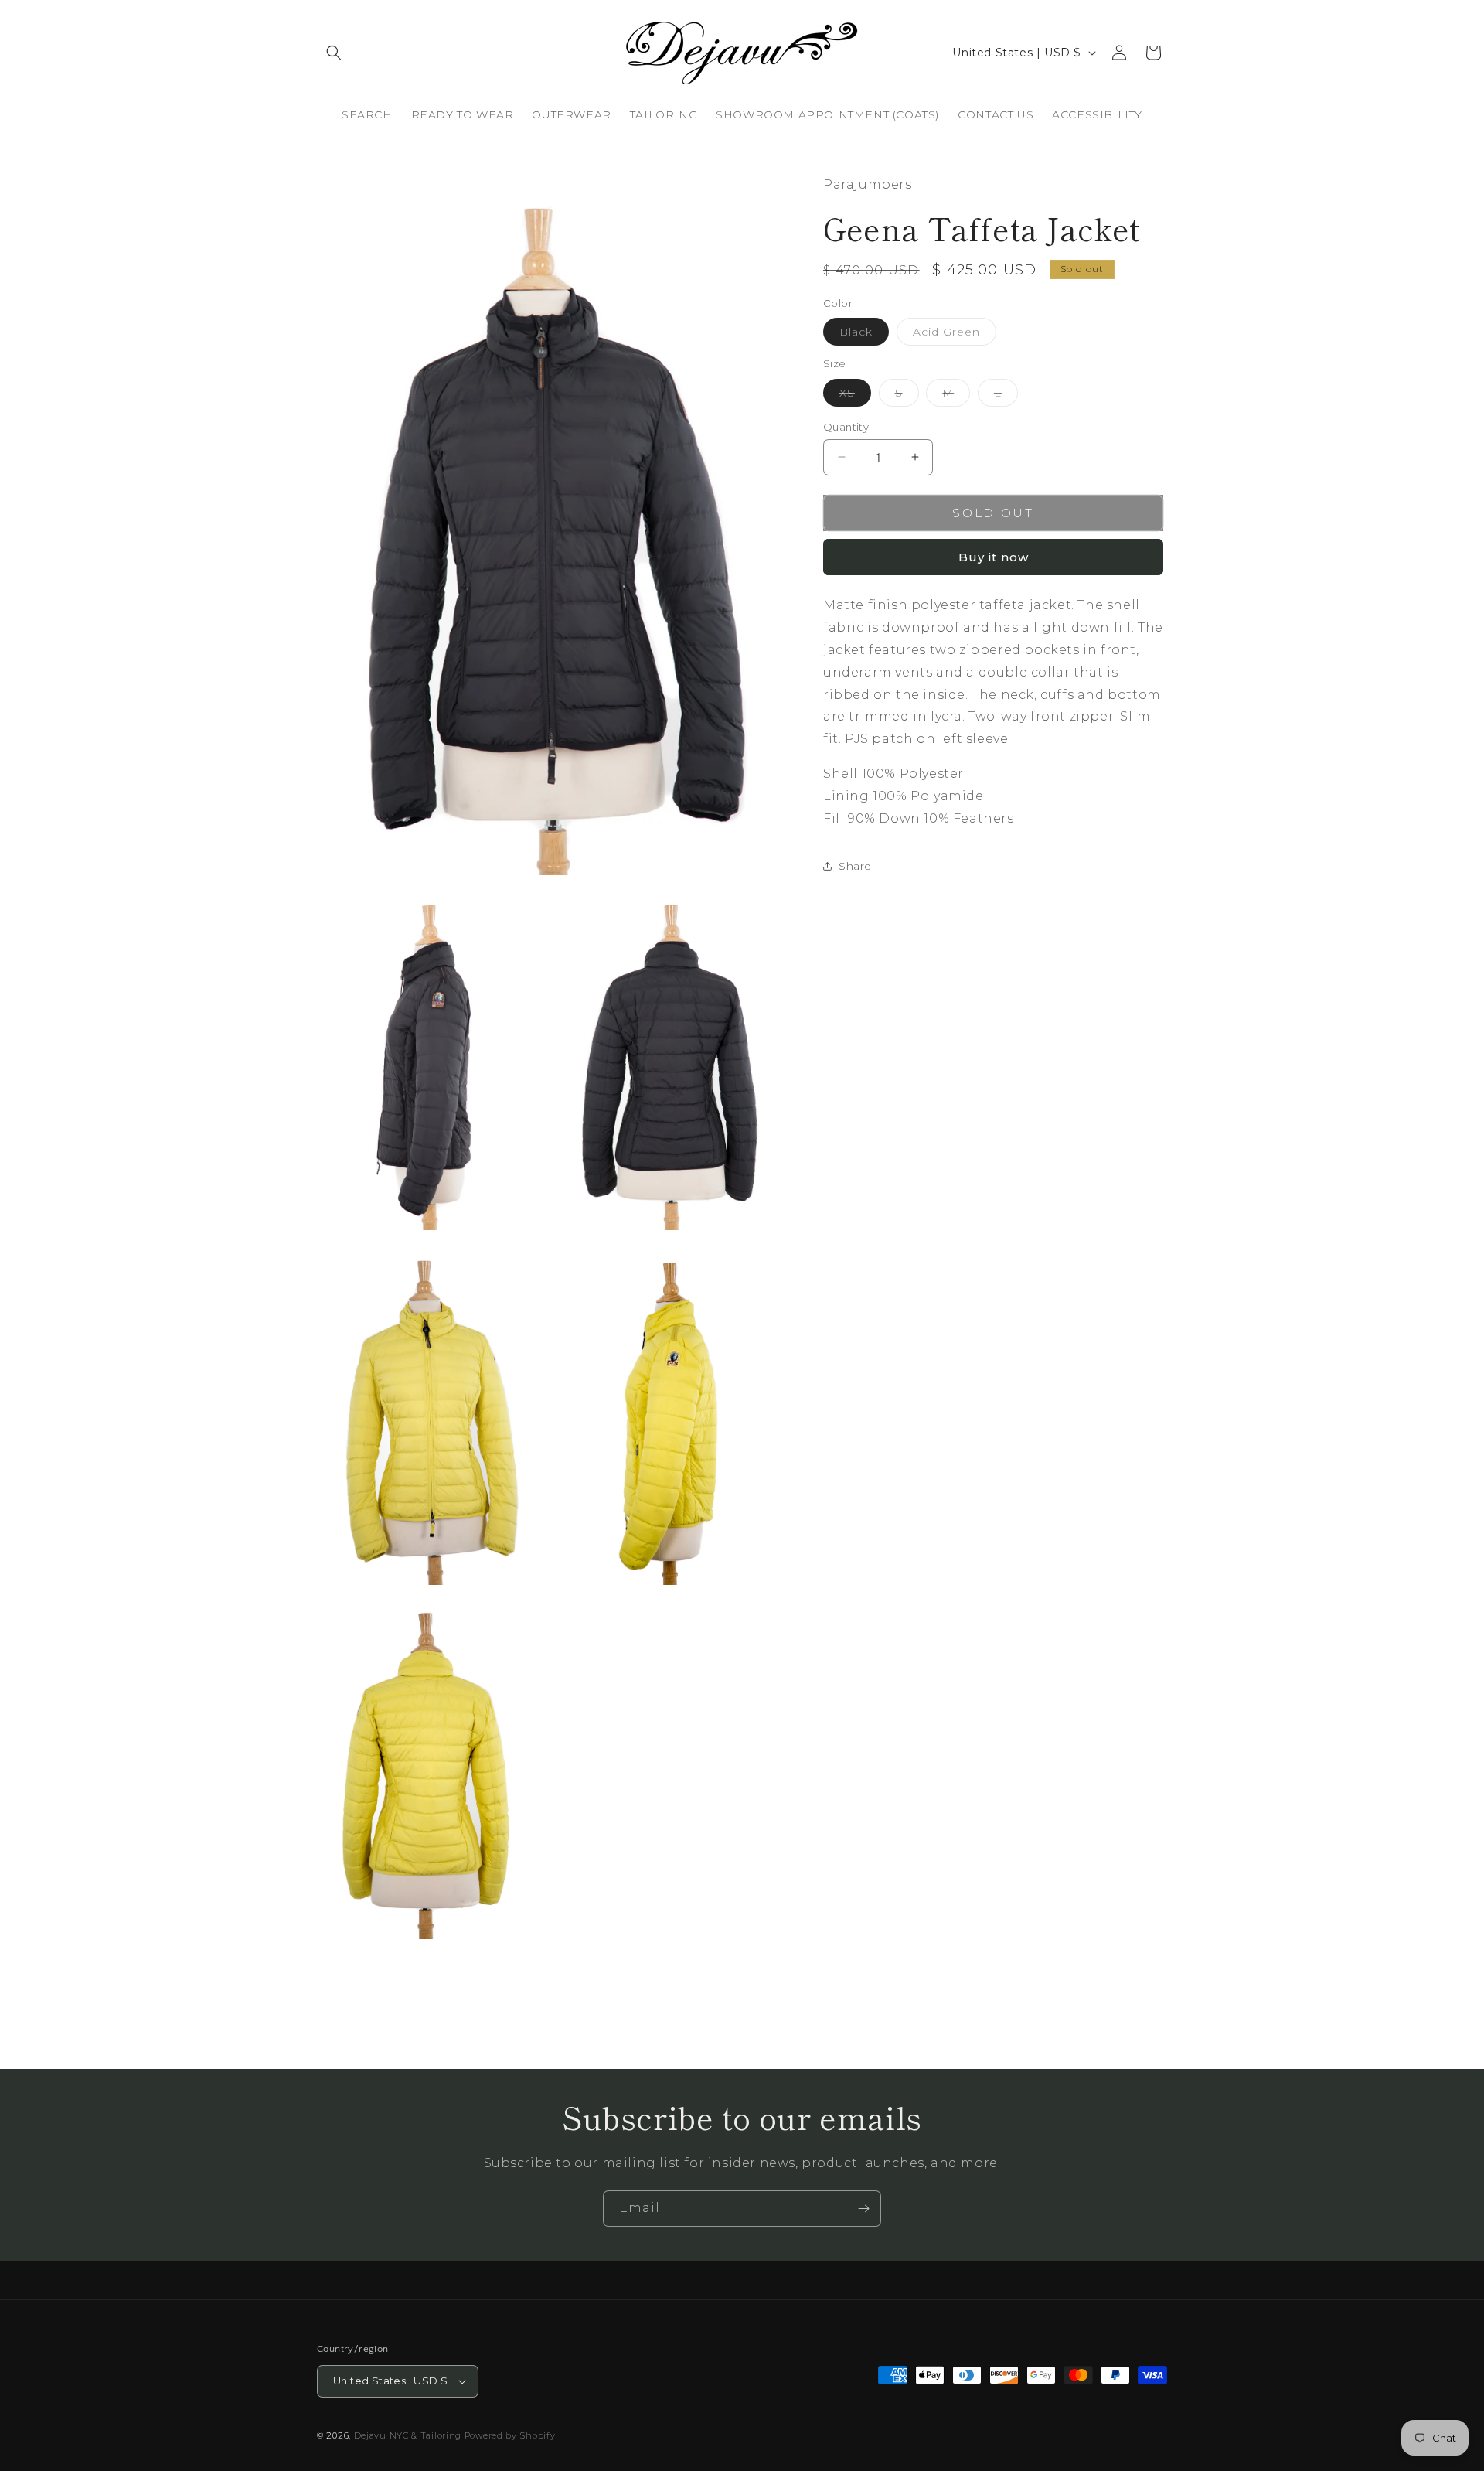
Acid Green (955, 335)
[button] (334, 53)
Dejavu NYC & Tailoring (408, 2435)
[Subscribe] (863, 2209)
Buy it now (994, 557)
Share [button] (855, 865)
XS (855, 395)
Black (864, 335)
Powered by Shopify (510, 2435)
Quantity (846, 426)
